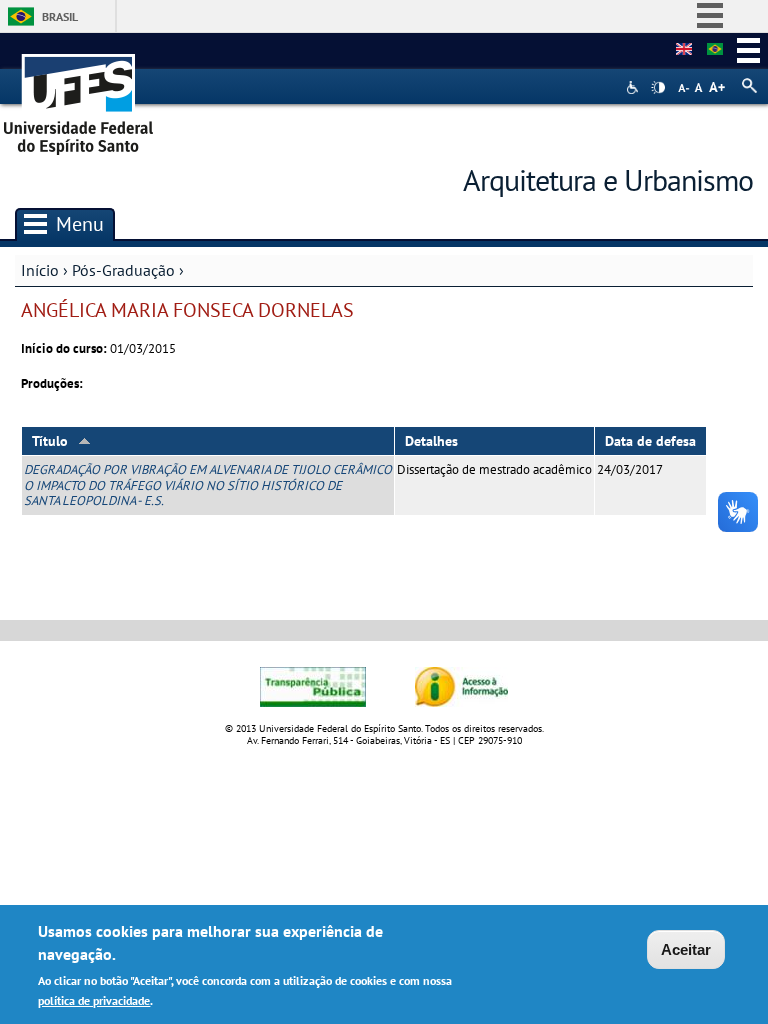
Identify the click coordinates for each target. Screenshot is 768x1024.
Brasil (60, 16)
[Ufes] (79, 97)
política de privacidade (94, 1000)
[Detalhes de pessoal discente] (684, 50)
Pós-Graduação (123, 270)
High (658, 88)
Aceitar (686, 949)
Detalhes (431, 441)
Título (50, 441)
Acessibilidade (634, 87)
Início (40, 270)
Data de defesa (650, 441)
